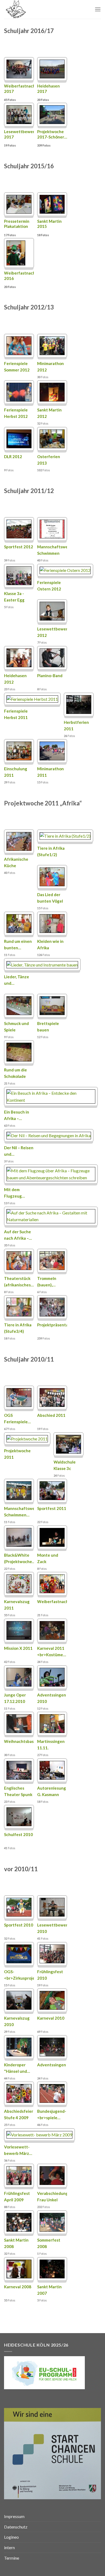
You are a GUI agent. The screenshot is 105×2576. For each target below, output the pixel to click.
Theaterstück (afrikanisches (19, 1282)
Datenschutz (16, 2527)
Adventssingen (52, 2065)
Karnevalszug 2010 (17, 2021)
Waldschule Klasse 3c (65, 1465)
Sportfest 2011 (52, 1508)
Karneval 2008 (18, 2287)
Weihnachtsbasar (19, 1741)
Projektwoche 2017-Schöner (52, 134)
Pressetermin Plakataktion (17, 224)
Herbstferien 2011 (76, 725)
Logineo (11, 2537)
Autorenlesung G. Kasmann (52, 1791)
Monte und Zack (48, 1558)
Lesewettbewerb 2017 (19, 134)
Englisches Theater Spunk (18, 1791)
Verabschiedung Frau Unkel (52, 2196)
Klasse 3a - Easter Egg (14, 597)
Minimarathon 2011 (50, 772)
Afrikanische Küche (16, 862)
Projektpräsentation (52, 1325)
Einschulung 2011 (16, 772)
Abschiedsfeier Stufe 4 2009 (19, 2114)
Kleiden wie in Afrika (50, 944)
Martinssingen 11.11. (51, 1745)
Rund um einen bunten (18, 944)
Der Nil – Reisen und (19, 1151)
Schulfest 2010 (18, 1834)
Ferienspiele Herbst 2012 (16, 413)
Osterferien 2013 (49, 460)
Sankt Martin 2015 (49, 224)
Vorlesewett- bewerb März (18, 2150)
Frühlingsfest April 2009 (17, 2196)
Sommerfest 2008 (49, 2243)
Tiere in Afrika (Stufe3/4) (18, 1328)
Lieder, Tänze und (17, 980)
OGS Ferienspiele (17, 1418)
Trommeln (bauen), (47, 1282)
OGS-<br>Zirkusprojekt (19, 1975)
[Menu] (98, 9)
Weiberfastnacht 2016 (19, 276)
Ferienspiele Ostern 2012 (49, 586)
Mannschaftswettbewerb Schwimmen (52, 550)
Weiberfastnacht (52, 1601)
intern (9, 2547)
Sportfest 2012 (19, 547)
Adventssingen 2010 (52, 1698)
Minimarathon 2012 (50, 367)
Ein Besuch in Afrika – (17, 1115)
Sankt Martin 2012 (49, 413)
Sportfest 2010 (19, 1925)
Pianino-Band (50, 676)
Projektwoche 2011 (17, 1454)
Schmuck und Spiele (16, 1027)
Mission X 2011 (18, 1648)
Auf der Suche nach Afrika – (18, 1235)
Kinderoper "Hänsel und (17, 2068)
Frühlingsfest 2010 (50, 1975)
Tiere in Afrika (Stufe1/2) (51, 851)
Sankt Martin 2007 (49, 2290)
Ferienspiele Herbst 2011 (16, 714)
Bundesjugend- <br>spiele (52, 2114)
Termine (12, 2558)
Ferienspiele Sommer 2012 (17, 367)
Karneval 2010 (51, 2018)
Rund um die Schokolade (15, 1073)
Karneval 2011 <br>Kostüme (52, 1651)
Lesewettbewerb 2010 (52, 1928)
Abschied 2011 (51, 1415)
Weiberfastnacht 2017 (19, 89)
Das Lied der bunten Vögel (50, 898)
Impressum (14, 2516)
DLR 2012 (13, 457)
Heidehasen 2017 (48, 89)
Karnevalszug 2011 (17, 1605)
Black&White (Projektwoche (19, 1558)
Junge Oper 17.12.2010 (15, 1698)
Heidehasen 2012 (15, 679)
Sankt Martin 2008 (16, 2243)
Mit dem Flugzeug (14, 1193)
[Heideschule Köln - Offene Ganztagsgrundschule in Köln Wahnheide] (31, 9)
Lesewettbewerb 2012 (52, 632)
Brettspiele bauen (48, 1027)
